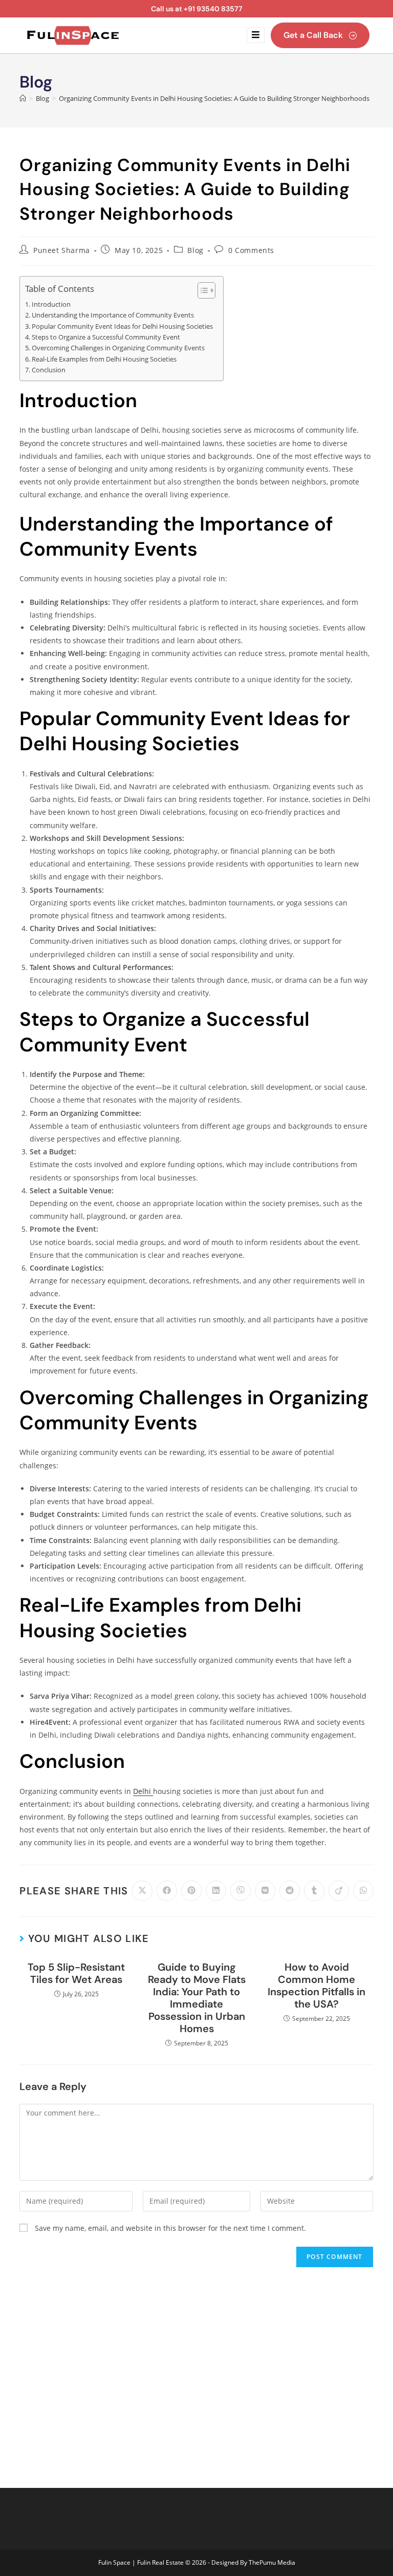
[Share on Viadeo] (339, 1891)
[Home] (23, 98)
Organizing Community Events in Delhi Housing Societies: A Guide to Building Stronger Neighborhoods (214, 98)
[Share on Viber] (241, 1891)
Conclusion (49, 370)
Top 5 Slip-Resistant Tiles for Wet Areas (76, 1973)
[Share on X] (142, 1891)
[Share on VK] (265, 1891)
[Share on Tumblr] (314, 1891)
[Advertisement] (196, 2370)
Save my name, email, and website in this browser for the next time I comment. (170, 2228)
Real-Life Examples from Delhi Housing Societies (104, 359)
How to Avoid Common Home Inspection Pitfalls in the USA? (316, 1986)
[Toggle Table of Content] (201, 290)
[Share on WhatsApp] (363, 1891)
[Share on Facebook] (167, 1891)
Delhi (143, 1791)
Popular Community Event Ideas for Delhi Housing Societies (122, 326)
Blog (195, 250)
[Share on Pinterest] (191, 1891)
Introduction (51, 304)
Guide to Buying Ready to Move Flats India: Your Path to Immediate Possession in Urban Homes (197, 1998)
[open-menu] (256, 35)
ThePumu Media (272, 2562)
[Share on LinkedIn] (216, 1891)
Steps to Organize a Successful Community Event (106, 337)
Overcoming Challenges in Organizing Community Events (118, 348)
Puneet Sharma (62, 250)
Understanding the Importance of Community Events (113, 315)
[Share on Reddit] (290, 1891)
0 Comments (251, 250)
